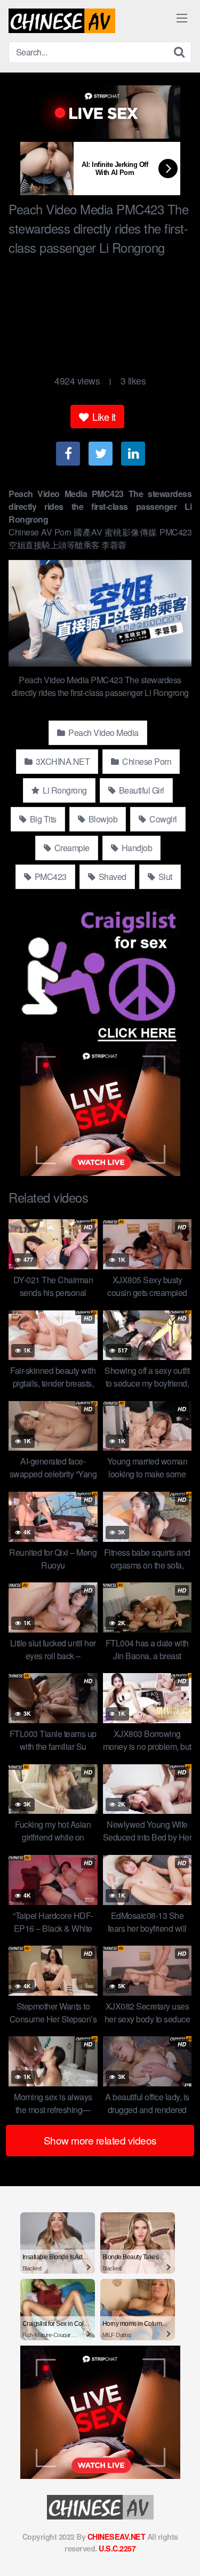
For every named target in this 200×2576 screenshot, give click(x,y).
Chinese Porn (146, 761)
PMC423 (50, 877)
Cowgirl (162, 819)
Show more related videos (100, 2140)
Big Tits (42, 819)
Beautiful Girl (141, 790)
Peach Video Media (103, 733)
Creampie (71, 848)
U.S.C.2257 (117, 2548)
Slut (164, 877)
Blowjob (102, 819)
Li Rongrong (64, 790)
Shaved (111, 877)
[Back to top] (181, 2553)
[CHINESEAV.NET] (62, 21)
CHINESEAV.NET (117, 2537)
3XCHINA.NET (62, 761)
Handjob (136, 848)
